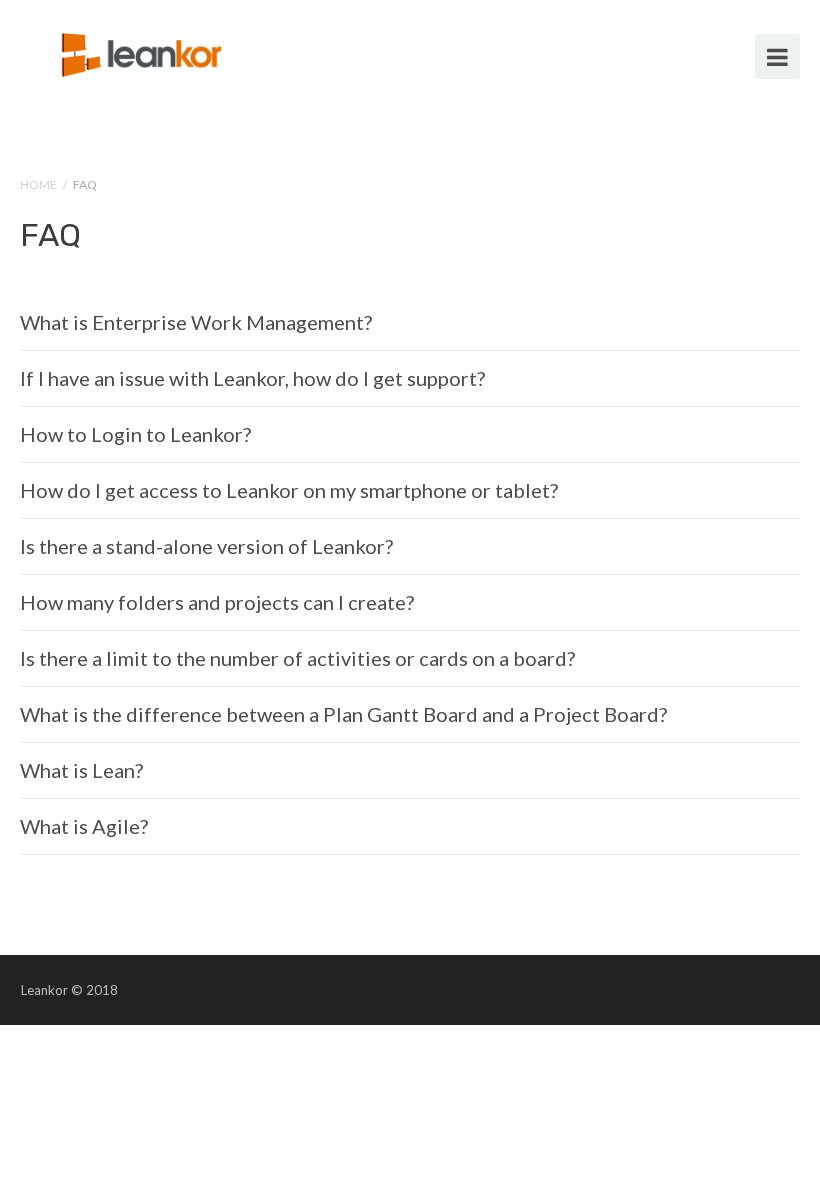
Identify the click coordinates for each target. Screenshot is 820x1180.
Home (38, 184)
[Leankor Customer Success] (145, 52)
